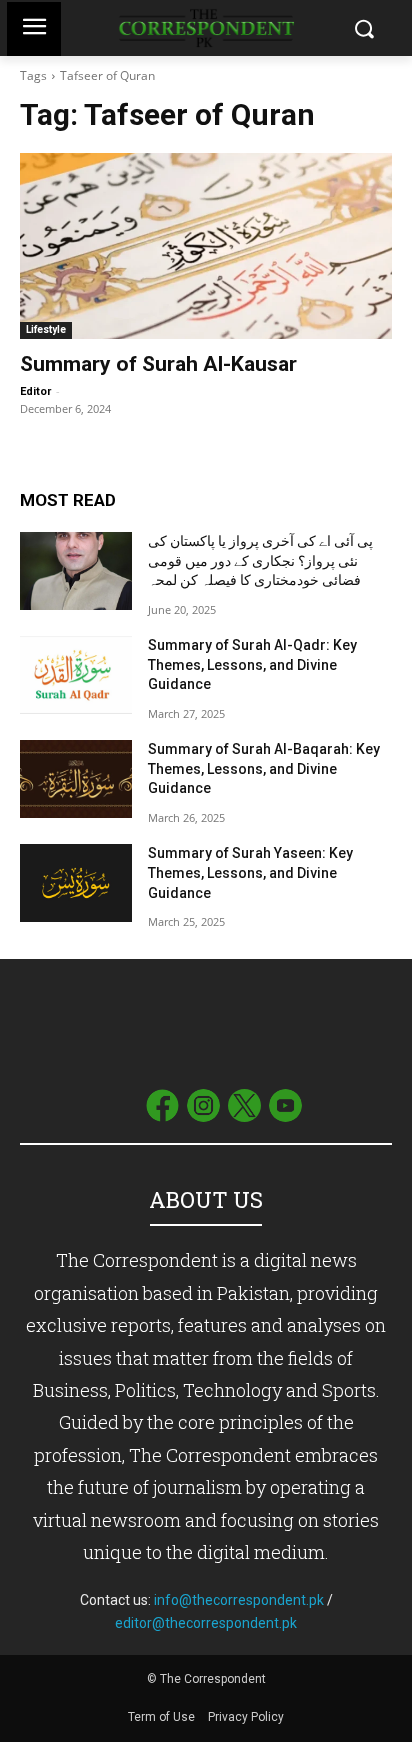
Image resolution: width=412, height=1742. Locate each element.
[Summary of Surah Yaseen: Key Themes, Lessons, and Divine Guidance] (76, 883)
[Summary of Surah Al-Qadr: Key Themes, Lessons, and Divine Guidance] (76, 675)
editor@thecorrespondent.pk (206, 1623)
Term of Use (163, 1717)
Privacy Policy (246, 1717)
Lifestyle (46, 329)
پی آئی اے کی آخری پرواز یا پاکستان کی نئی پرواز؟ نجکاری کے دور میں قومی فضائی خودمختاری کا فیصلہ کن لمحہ (260, 560)
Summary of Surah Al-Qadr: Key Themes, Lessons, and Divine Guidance (252, 664)
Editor (35, 391)
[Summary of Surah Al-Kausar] (206, 246)
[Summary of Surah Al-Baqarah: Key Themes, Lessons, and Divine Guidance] (76, 779)
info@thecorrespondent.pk (239, 1600)
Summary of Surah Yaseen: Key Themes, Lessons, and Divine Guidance (250, 872)
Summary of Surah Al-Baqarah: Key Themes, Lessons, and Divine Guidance (264, 768)
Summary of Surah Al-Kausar (158, 364)
